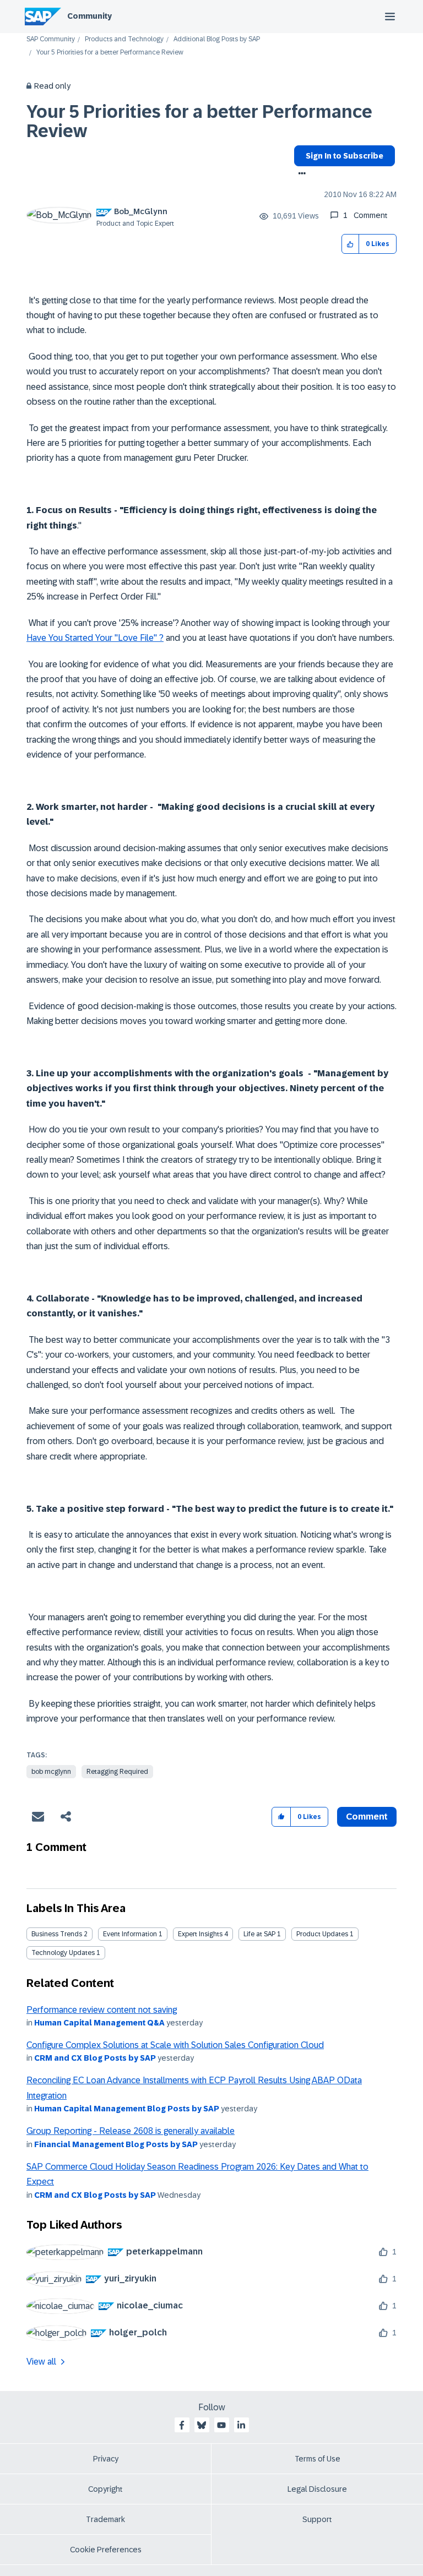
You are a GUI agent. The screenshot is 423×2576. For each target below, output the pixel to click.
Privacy (106, 2459)
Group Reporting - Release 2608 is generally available (131, 2131)
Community (90, 16)
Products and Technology (124, 39)
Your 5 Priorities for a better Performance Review (199, 121)
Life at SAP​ (259, 1934)
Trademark (105, 2519)
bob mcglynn (51, 1772)
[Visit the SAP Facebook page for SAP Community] (182, 2425)
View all (41, 2362)
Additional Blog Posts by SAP (217, 39)
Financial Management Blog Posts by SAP (116, 2144)
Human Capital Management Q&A (99, 2023)
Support (317, 2519)
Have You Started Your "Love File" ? (95, 638)
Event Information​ (130, 1934)
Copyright (105, 2489)
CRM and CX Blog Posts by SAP (95, 2058)
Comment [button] (367, 1817)
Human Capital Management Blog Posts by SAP (127, 2109)
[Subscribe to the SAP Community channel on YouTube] (221, 2425)
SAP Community (51, 39)
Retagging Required (117, 1772)
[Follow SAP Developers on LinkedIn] (241, 2425)
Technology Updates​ (63, 1953)
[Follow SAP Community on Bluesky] (202, 2425)
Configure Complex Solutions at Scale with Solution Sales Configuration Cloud (175, 2045)
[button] (351, 244)
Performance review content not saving (102, 2010)
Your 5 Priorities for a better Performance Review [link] (110, 53)
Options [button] (300, 175)
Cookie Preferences (106, 2550)
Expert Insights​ (200, 1934)
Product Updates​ (322, 1934)
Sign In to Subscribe (345, 156)
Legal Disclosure (317, 2489)
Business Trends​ (57, 1934)
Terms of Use (318, 2459)
